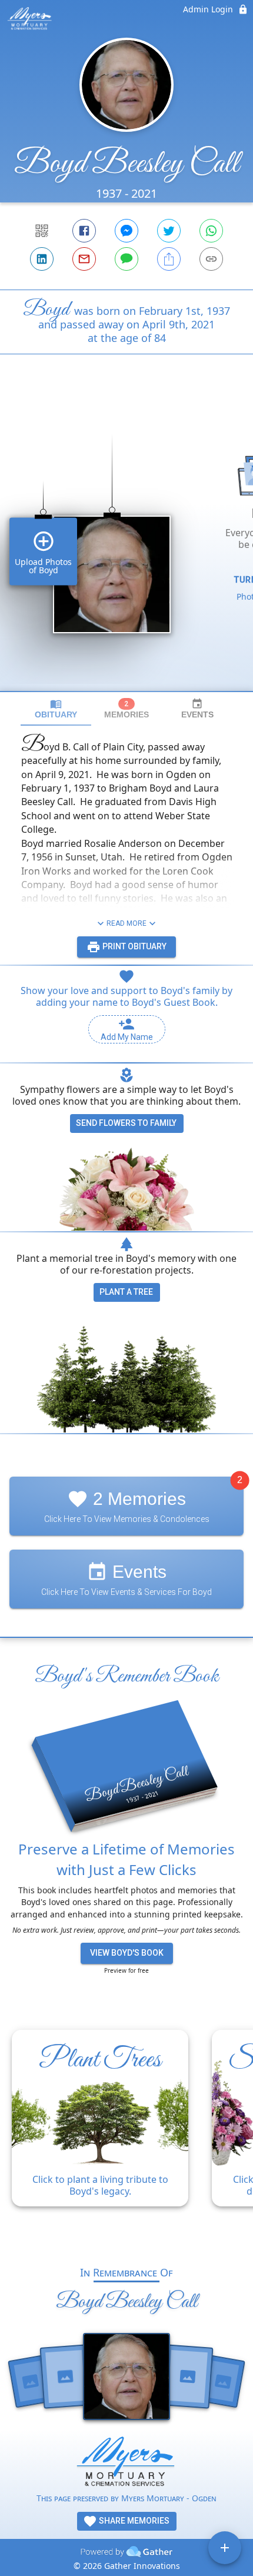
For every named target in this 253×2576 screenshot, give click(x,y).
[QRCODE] (42, 231)
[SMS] (126, 259)
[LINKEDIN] (42, 259)
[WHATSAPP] (211, 231)
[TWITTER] (169, 231)
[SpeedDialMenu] (225, 2548)
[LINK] (211, 259)
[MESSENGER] (126, 231)
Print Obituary (134, 946)
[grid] (126, 543)
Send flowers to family (126, 1123)
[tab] (56, 709)
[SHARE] (169, 259)
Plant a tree (126, 1292)
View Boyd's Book (127, 1953)
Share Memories (133, 2521)
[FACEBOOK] (84, 231)
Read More (126, 923)
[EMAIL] (84, 259)
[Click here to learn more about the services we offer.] (126, 2464)
